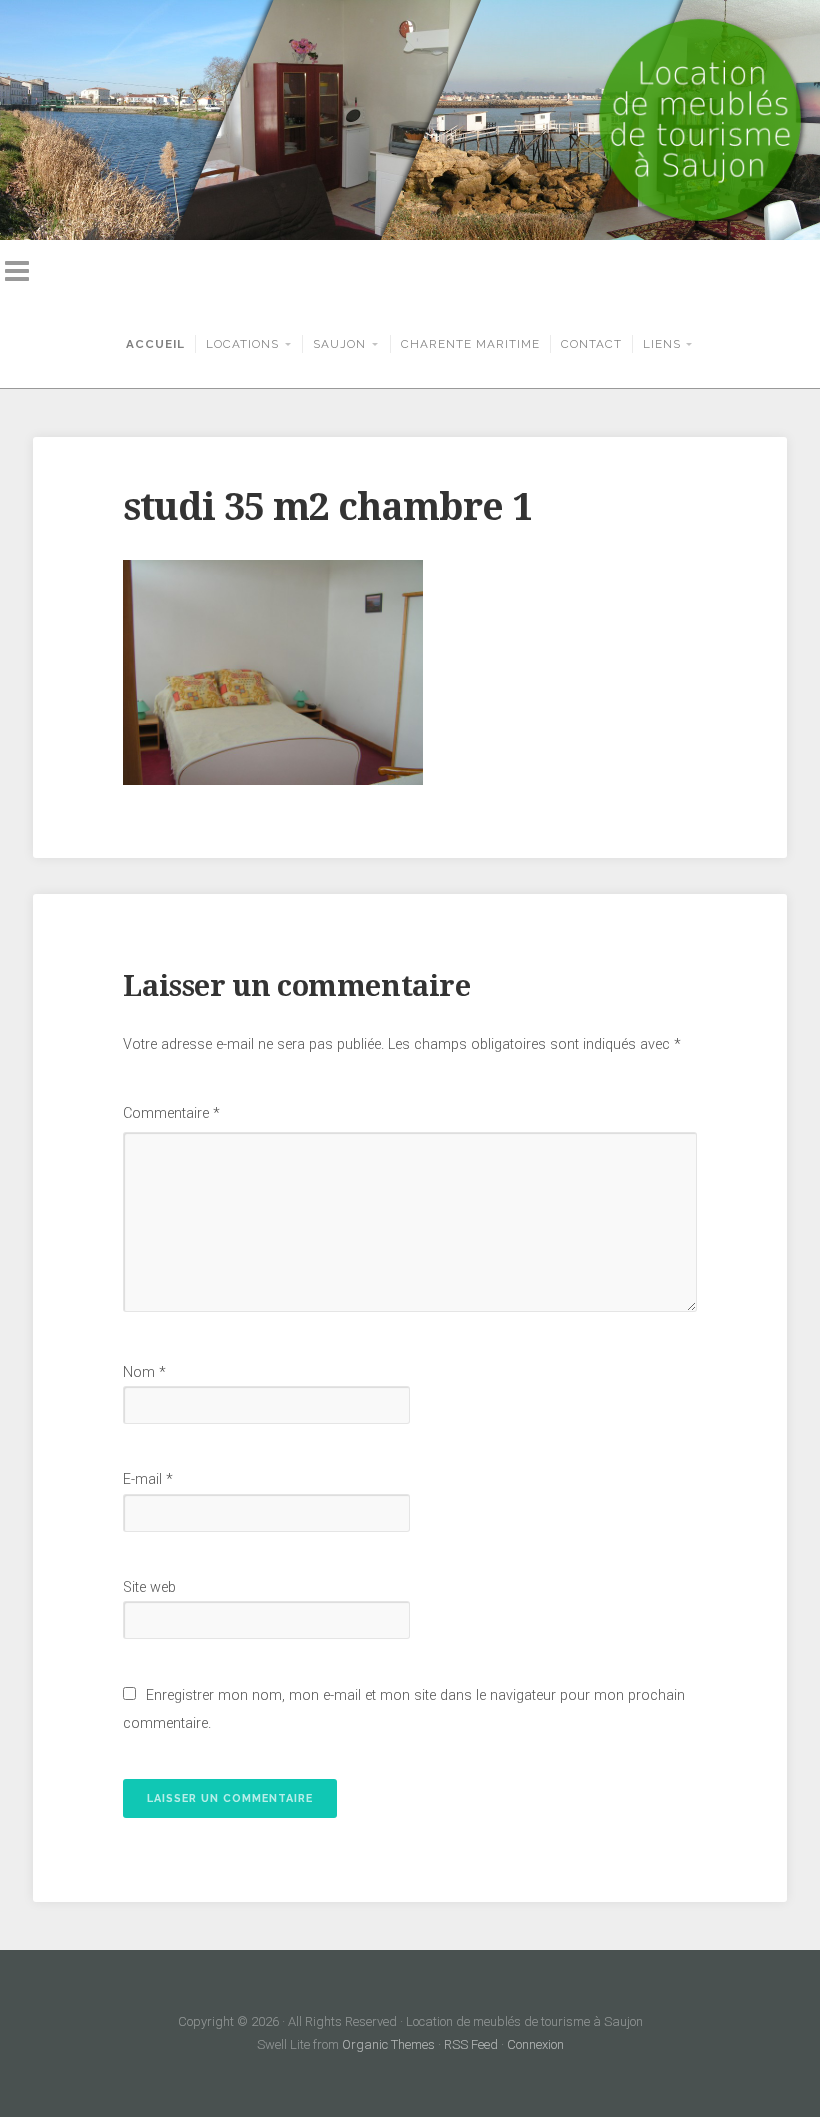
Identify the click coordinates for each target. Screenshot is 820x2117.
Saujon (339, 344)
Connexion (535, 2044)
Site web (149, 1587)
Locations (242, 344)
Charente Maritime (470, 344)
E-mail (148, 1479)
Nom (144, 1372)
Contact (591, 344)
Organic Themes (388, 2044)
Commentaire (171, 1113)
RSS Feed (471, 2044)
